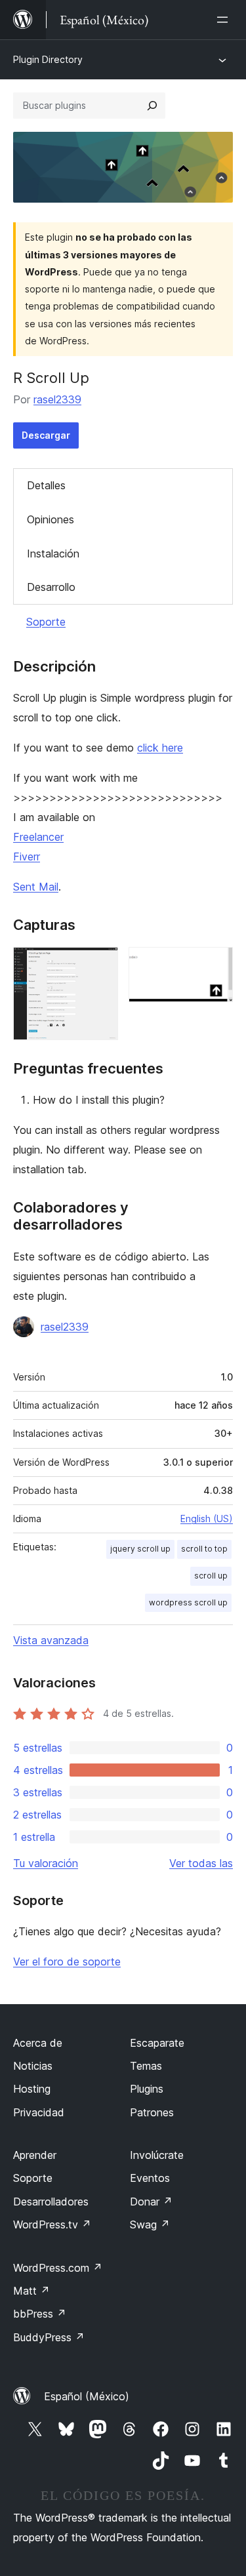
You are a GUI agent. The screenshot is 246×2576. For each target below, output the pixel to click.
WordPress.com (58, 2268)
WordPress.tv (52, 2224)
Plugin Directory (48, 59)
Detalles (46, 485)
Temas (146, 2066)
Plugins (147, 2089)
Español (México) (87, 2396)
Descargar (46, 435)
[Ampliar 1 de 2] (100, 965)
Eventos (150, 2178)
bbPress (40, 2314)
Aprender (35, 2155)
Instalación (53, 553)
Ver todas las (201, 1863)
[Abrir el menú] (225, 20)
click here (160, 748)
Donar (151, 2202)
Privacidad (39, 2112)
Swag (150, 2224)
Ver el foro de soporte (67, 1962)
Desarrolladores (51, 2202)
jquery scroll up (140, 1549)
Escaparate (157, 2043)
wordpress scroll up (188, 1602)
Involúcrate (157, 2155)
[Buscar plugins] (152, 106)
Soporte (46, 622)
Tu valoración (46, 1863)
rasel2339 (57, 399)
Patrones (152, 2112)
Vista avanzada (51, 1640)
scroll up (211, 1576)
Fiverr (27, 856)
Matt (31, 2291)
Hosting (32, 2089)
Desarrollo (51, 587)
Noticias (33, 2066)
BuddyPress (49, 2337)
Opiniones (51, 519)
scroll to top (204, 1549)
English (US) (207, 1519)
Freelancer (38, 837)
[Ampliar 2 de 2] (215, 965)
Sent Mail (36, 887)
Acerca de (38, 2043)
